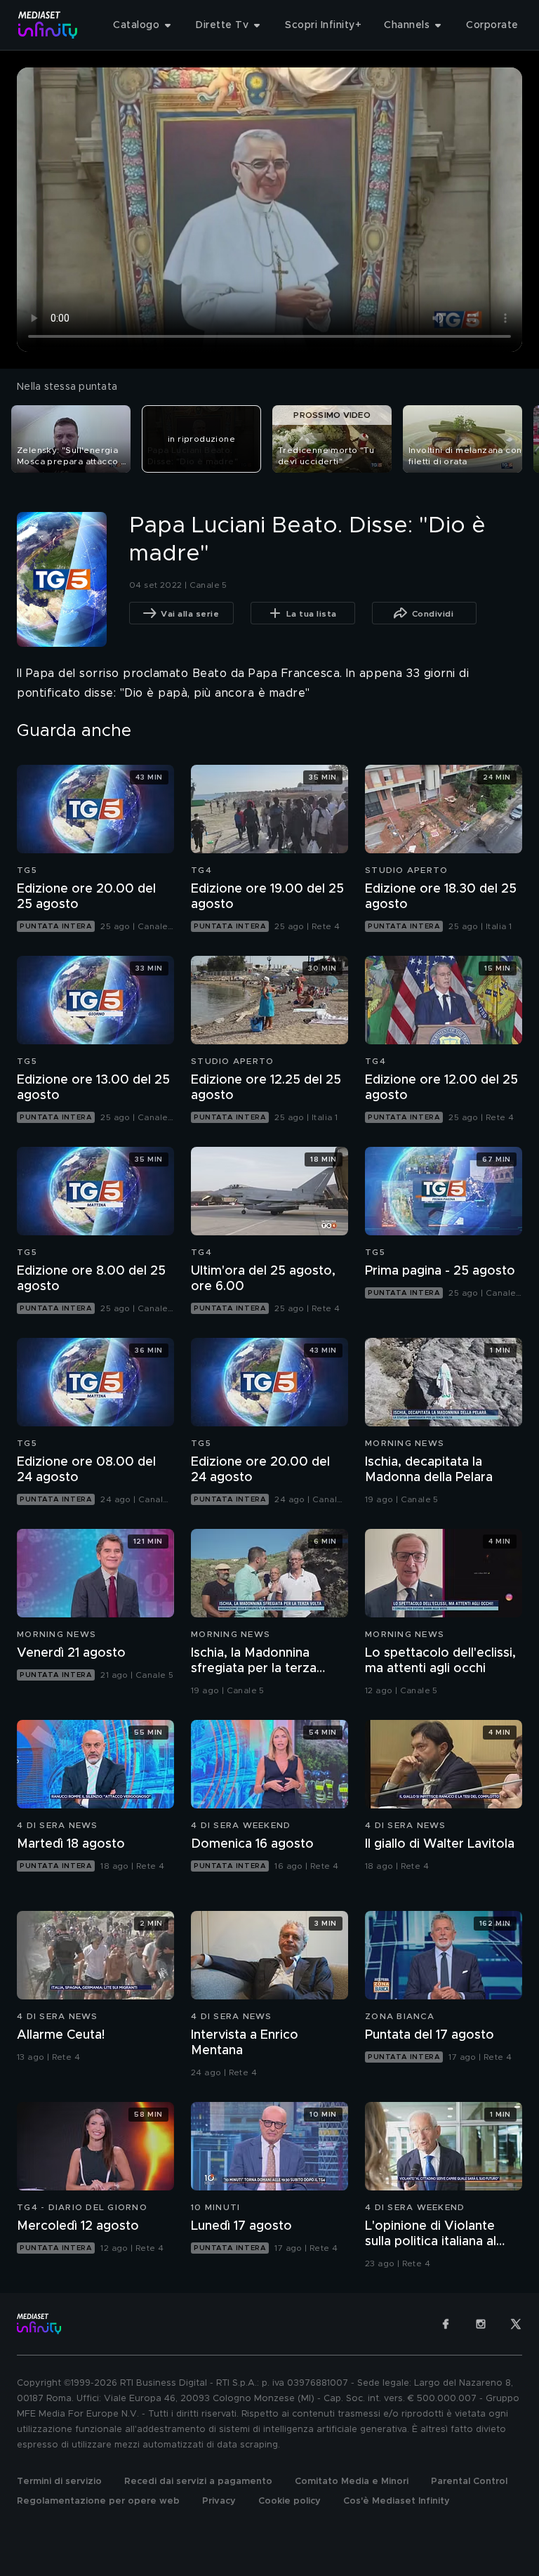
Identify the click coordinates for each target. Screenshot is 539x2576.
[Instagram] (481, 2324)
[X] (516, 2324)
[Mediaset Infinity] (48, 25)
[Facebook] (446, 2324)
